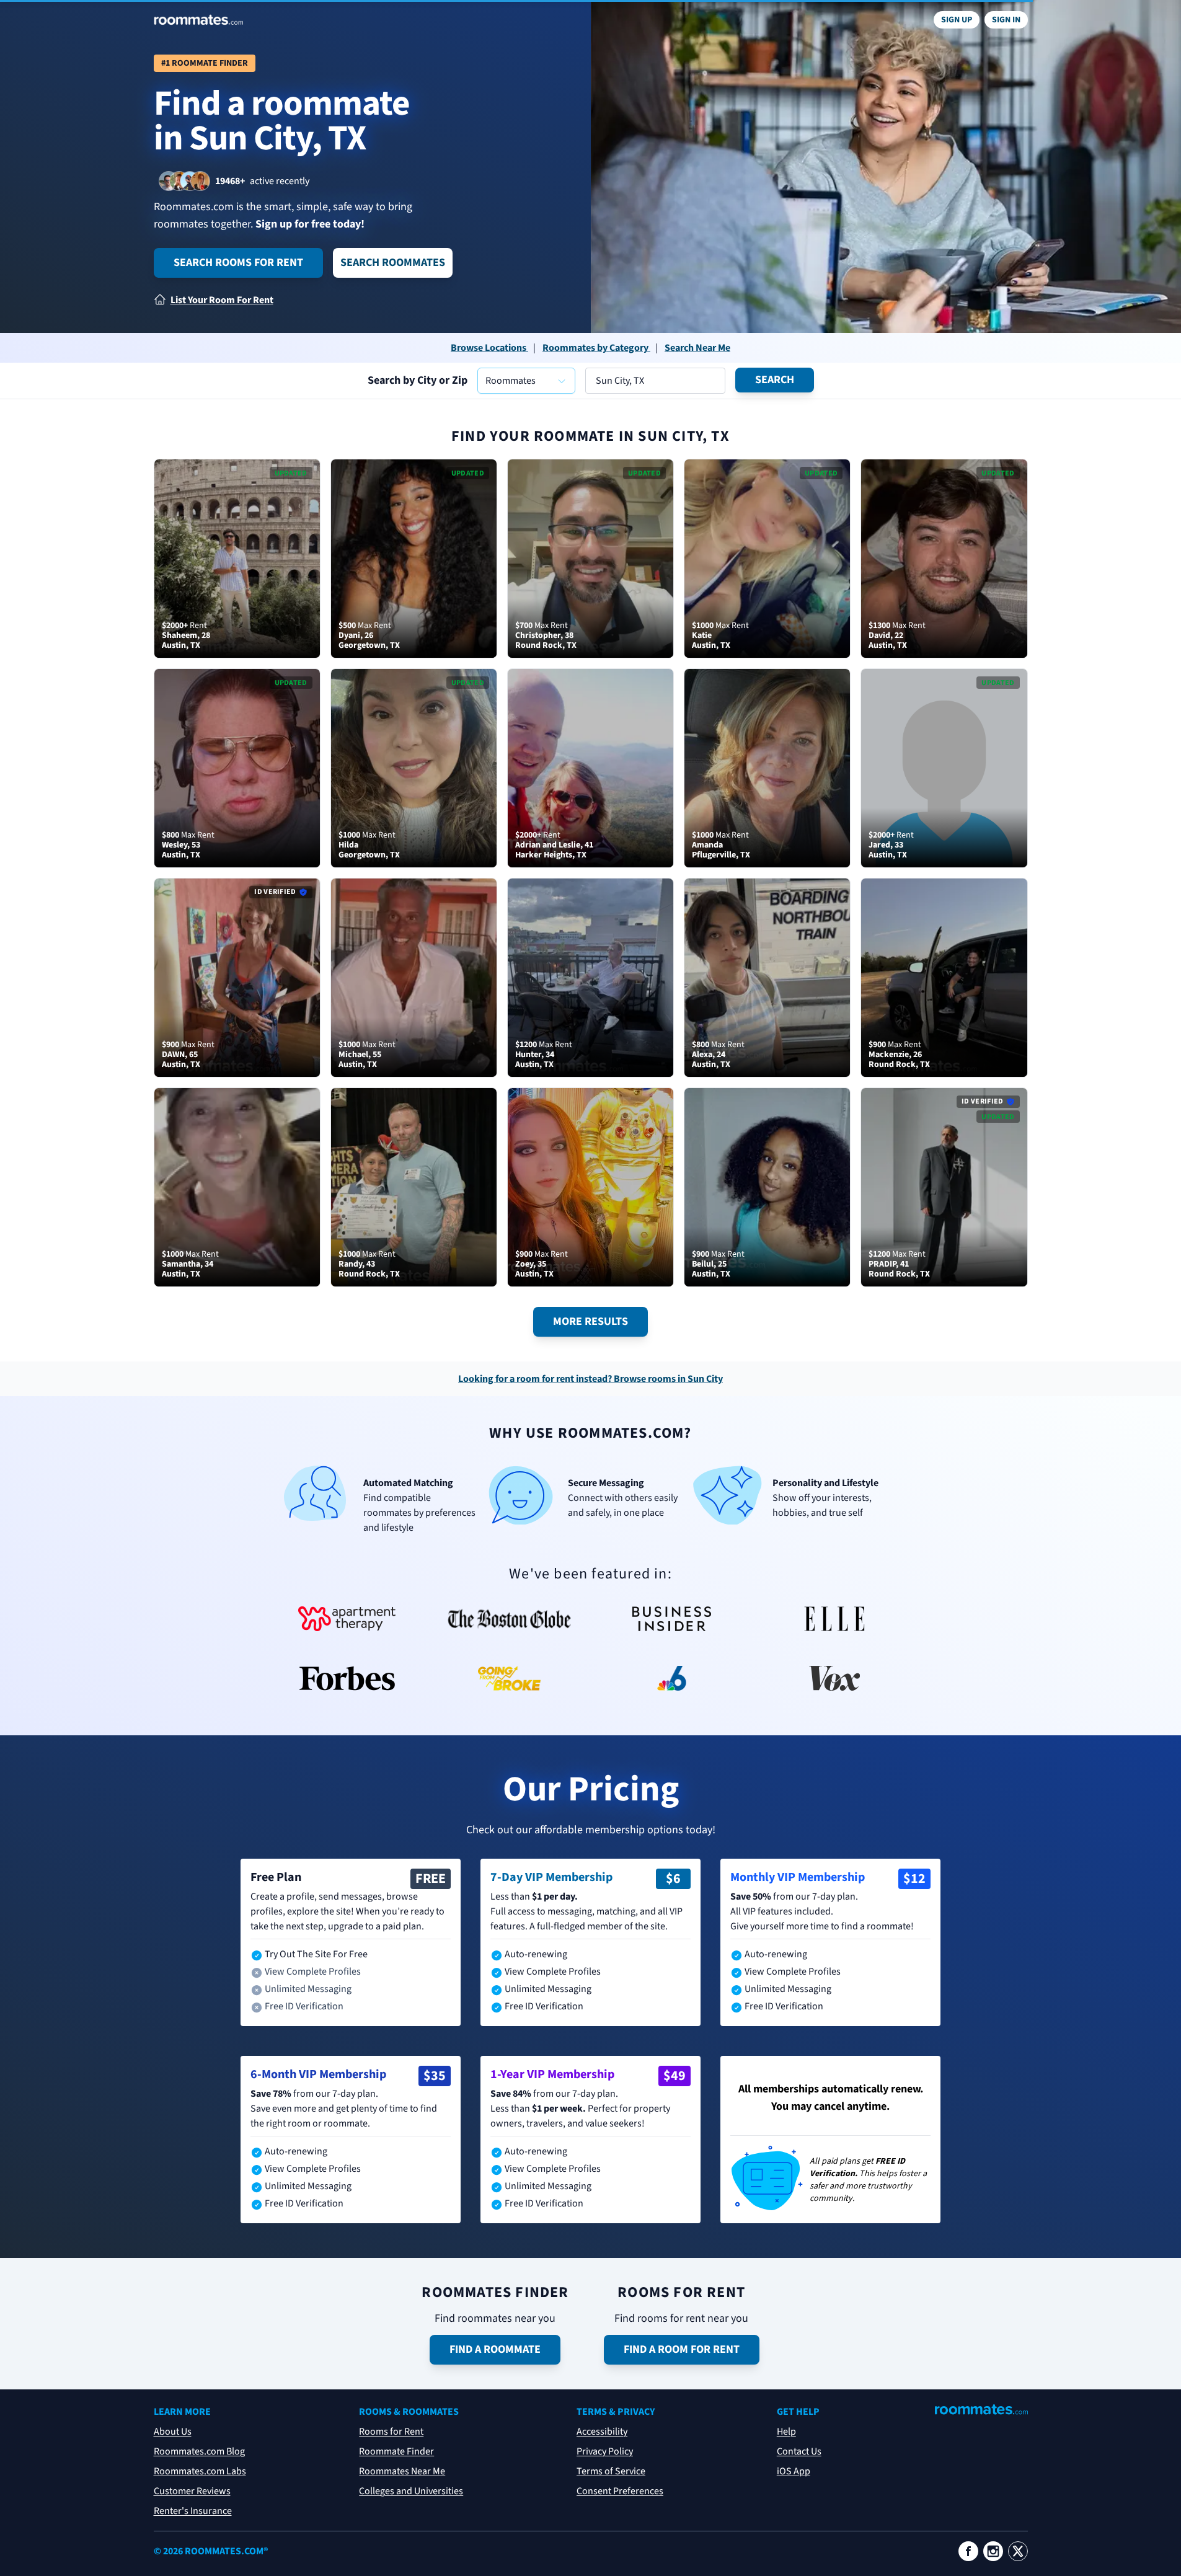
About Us (173, 2432)
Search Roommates (393, 263)
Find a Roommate (495, 2349)
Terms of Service (611, 2471)
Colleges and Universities (411, 2491)
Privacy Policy (605, 2451)
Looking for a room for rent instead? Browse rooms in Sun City (590, 1379)
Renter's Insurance (193, 2511)
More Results (590, 1321)
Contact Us (799, 2451)
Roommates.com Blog (199, 2451)
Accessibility (602, 2432)
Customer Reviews (192, 2491)
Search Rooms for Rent (238, 263)
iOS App (794, 2471)
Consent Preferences (620, 2491)
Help (786, 2432)
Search (775, 380)
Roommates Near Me (402, 2471)
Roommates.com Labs (200, 2471)
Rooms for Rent (391, 2432)
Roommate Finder (396, 2451)
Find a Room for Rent (682, 2349)
